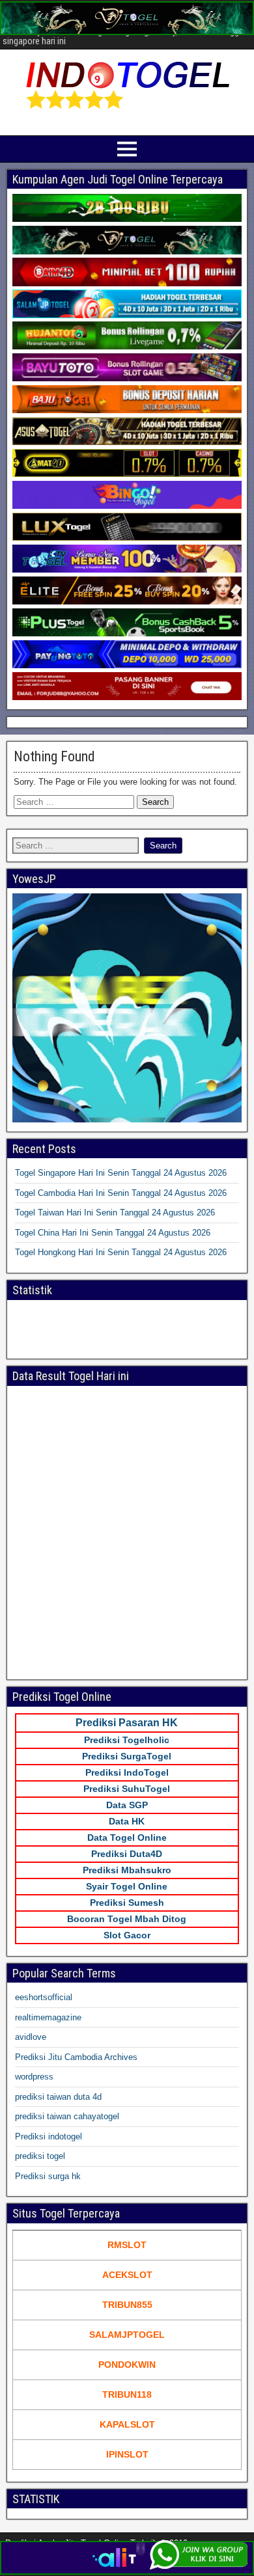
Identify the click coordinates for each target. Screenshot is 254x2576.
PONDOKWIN (127, 2365)
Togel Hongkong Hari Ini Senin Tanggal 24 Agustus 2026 (121, 1252)
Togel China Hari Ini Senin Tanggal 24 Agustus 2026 (113, 1233)
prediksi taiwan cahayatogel (67, 2116)
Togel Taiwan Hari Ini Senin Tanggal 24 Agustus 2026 (115, 1213)
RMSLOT (127, 2245)
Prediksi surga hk (48, 2176)
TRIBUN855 (127, 2305)
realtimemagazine (48, 2017)
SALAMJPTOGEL (127, 2335)
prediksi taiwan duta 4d (58, 2097)
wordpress (34, 2077)
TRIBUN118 (127, 2394)
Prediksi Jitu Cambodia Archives (76, 2057)
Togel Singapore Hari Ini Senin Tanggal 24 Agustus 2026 (121, 1173)
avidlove (31, 2037)
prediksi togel (40, 2156)
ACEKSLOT (127, 2275)
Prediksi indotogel (49, 2136)
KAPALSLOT (127, 2424)
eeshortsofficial (44, 1997)
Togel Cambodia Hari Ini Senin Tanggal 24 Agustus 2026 (121, 1193)
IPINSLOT (127, 2454)
